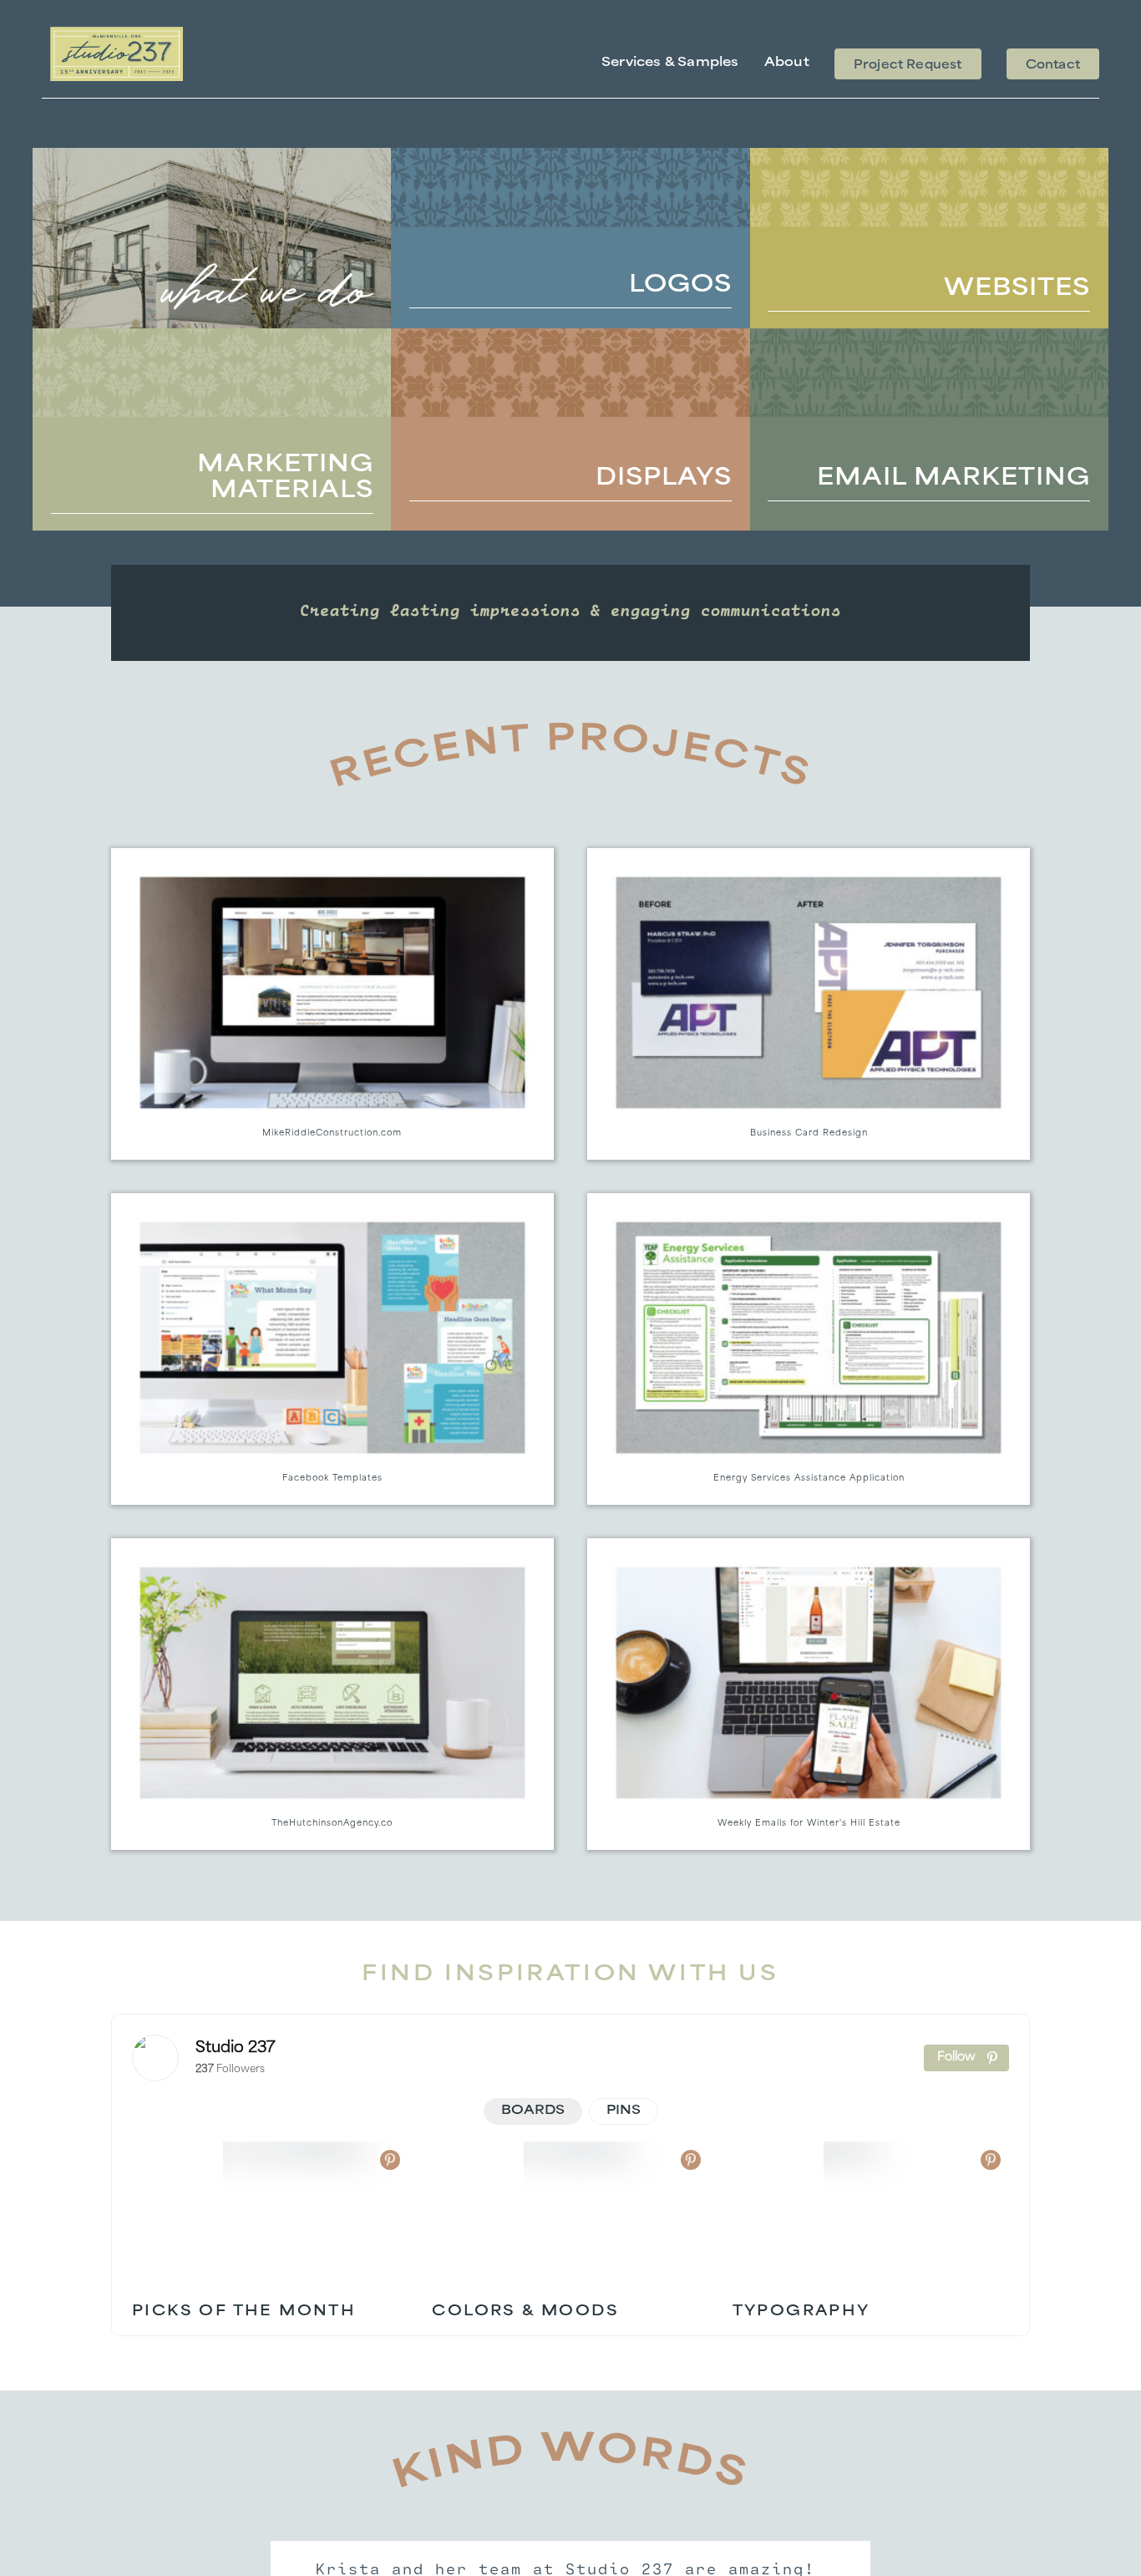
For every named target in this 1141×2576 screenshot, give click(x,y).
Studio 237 (236, 2049)
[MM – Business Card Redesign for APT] (809, 1004)
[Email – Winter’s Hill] (809, 1694)
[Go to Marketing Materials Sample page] (212, 429)
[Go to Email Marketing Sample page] (929, 429)
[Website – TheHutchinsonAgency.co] (332, 1694)
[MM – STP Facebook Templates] (332, 1349)
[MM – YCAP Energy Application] (809, 1349)
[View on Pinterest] (390, 2160)
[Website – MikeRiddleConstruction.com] (332, 1004)
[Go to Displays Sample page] (570, 429)
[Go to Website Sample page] (929, 238)
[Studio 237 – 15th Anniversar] (117, 33)
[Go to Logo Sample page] (570, 238)
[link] (155, 2058)
